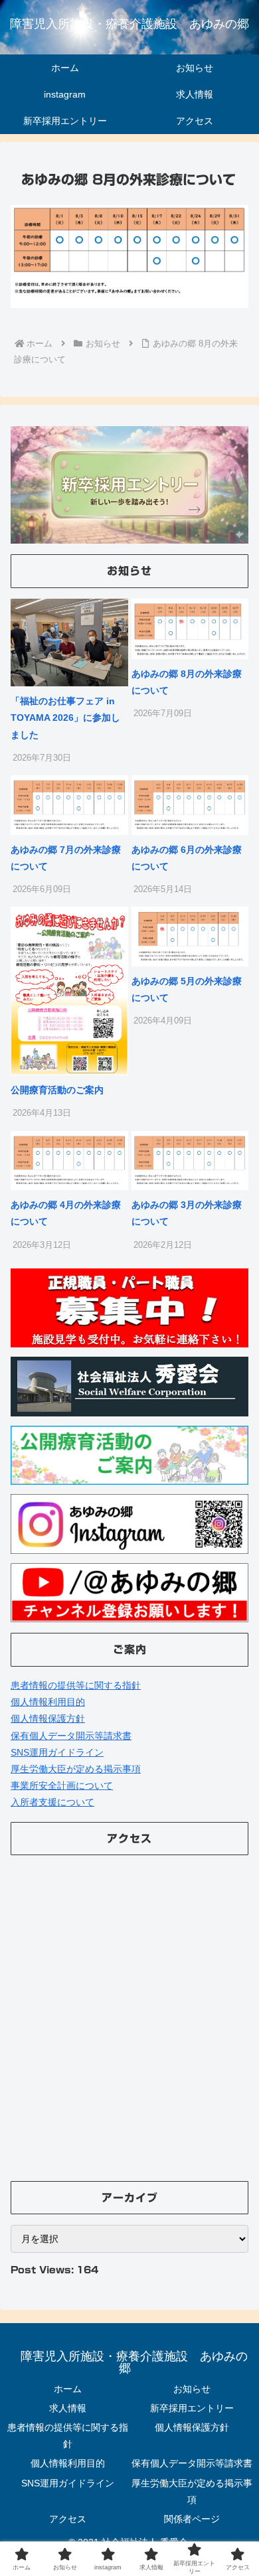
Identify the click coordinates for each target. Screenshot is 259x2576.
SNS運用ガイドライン (57, 1752)
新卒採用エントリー (192, 2408)
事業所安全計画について (62, 1785)
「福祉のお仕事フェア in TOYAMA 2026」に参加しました (65, 718)
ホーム (68, 2389)
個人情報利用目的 (48, 1702)
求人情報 (68, 2408)
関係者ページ (192, 2519)
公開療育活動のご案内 (57, 1090)
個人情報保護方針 (48, 1718)
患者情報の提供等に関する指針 (76, 1685)
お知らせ (192, 2389)
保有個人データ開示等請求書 (71, 1736)
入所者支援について (52, 1802)
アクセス (68, 2519)
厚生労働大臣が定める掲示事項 (76, 1769)
